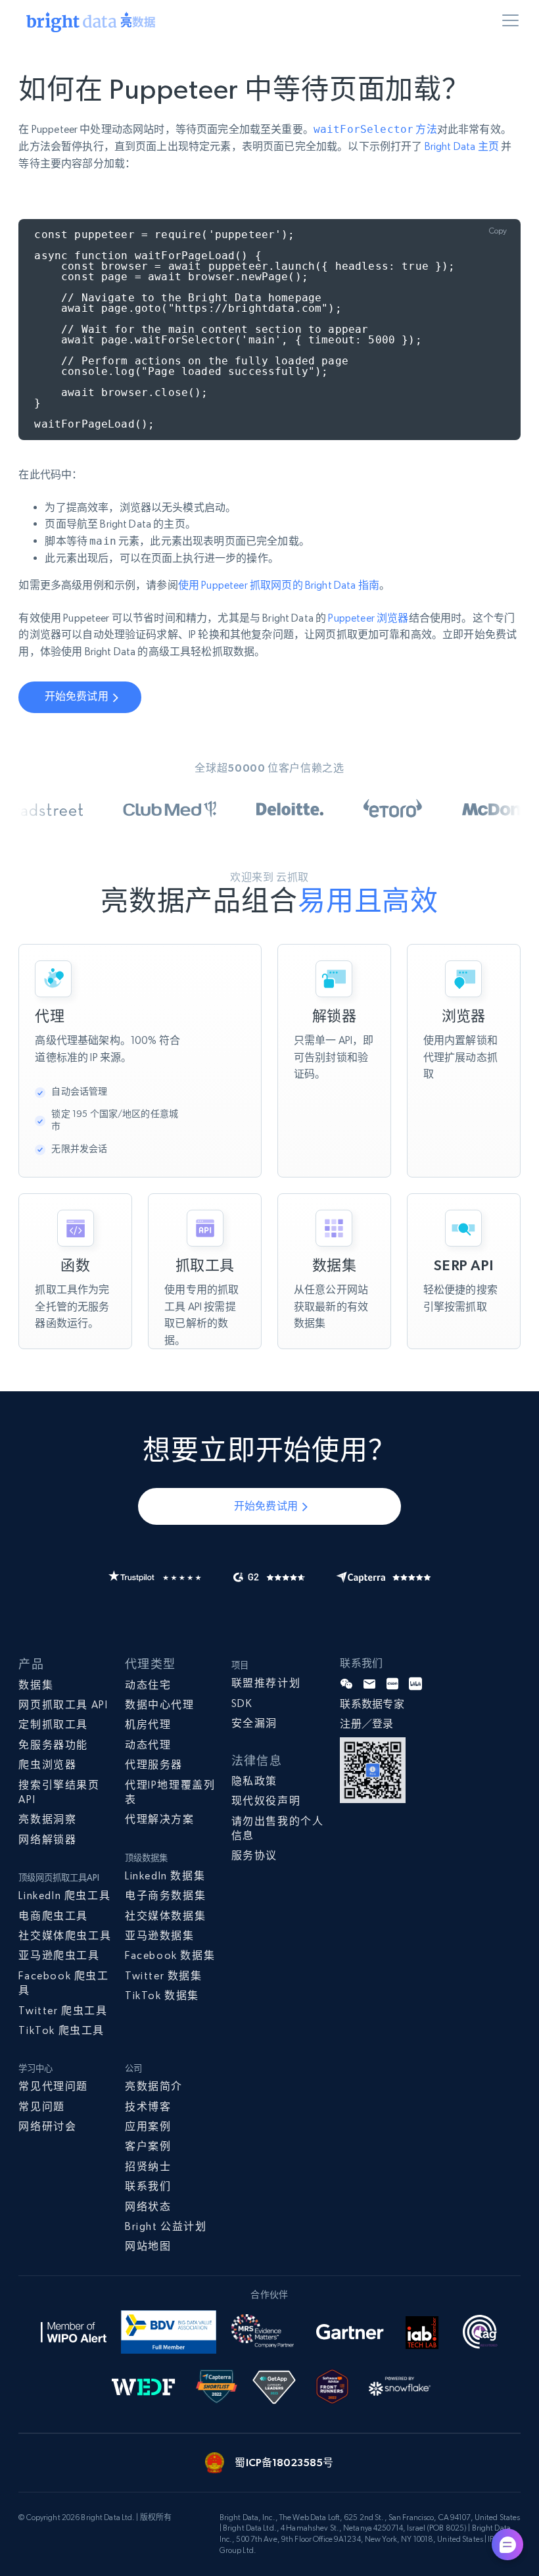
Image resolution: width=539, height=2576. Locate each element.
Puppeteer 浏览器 (368, 618)
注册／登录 (367, 1724)
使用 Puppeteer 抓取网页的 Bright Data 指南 (279, 585)
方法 (375, 129)
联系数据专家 (372, 1704)
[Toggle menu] (513, 23)
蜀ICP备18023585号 (284, 2462)
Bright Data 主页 (462, 146)
